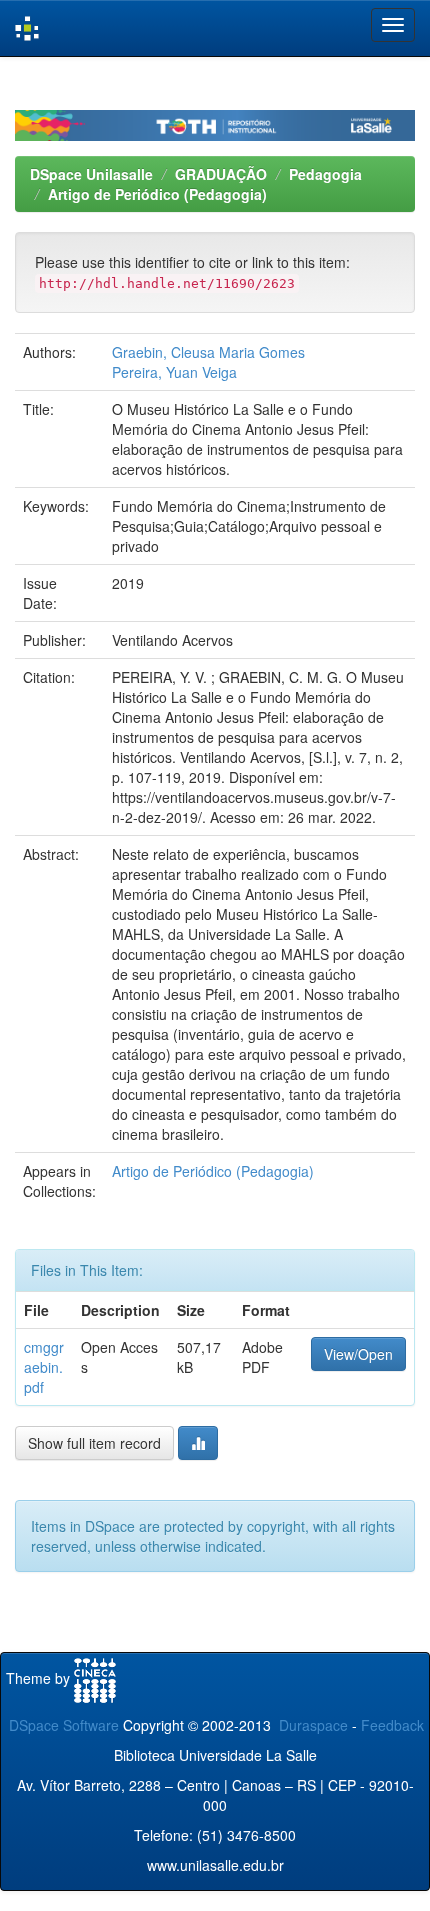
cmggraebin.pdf (44, 1367)
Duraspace (313, 1725)
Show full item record (94, 1443)
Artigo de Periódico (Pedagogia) (157, 194)
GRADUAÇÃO (221, 174)
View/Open (358, 1354)
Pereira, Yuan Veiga (174, 372)
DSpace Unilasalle (91, 174)
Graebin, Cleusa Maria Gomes (208, 352)
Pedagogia (325, 174)
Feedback (392, 1725)
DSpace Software (64, 1725)
